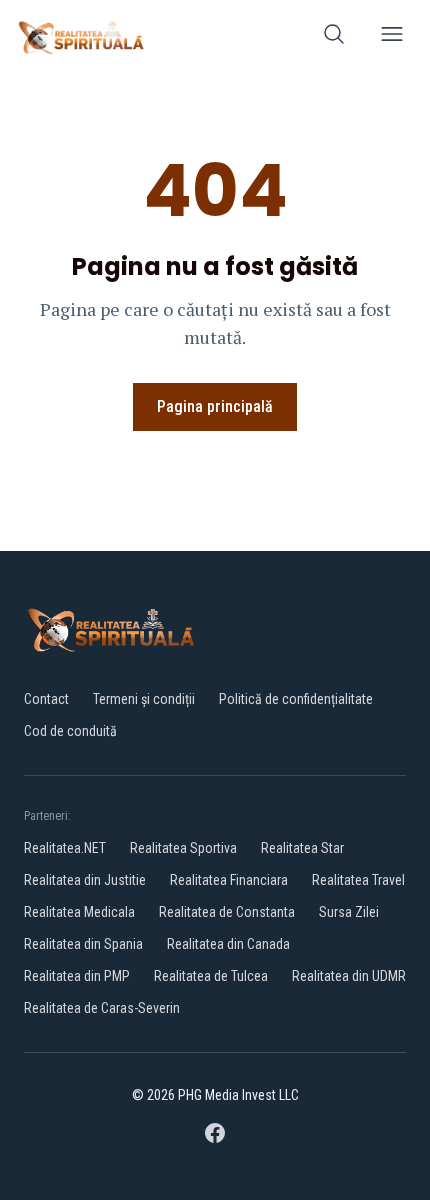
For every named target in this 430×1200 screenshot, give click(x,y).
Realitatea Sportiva (183, 848)
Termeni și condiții (144, 699)
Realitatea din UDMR (349, 976)
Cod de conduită (70, 731)
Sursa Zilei (349, 912)
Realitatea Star (302, 848)
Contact (46, 699)
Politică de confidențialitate (296, 699)
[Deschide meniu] (392, 37)
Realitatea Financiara (229, 880)
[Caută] (334, 37)
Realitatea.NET (65, 848)
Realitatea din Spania (83, 944)
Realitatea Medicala (79, 912)
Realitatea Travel (358, 880)
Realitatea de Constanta (227, 912)
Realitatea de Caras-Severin (102, 1008)
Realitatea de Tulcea (211, 976)
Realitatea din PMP (77, 976)
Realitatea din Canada (228, 944)
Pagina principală (215, 406)
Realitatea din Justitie (85, 880)
